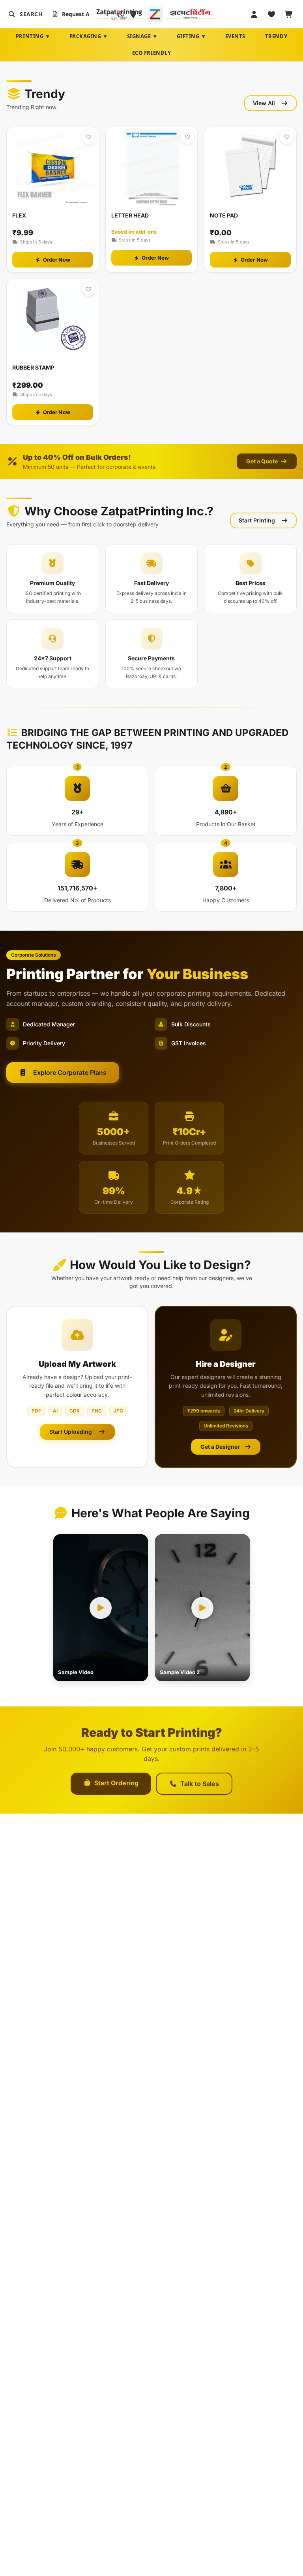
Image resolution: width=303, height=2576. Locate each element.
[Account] (254, 14)
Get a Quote (263, 461)
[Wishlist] (271, 14)
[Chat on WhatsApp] (121, 14)
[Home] (155, 14)
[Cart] (289, 14)
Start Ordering (116, 1783)
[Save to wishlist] (89, 137)
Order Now (57, 260)
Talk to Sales (200, 1784)
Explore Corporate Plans (70, 1072)
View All (264, 103)
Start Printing (257, 520)
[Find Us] (134, 14)
